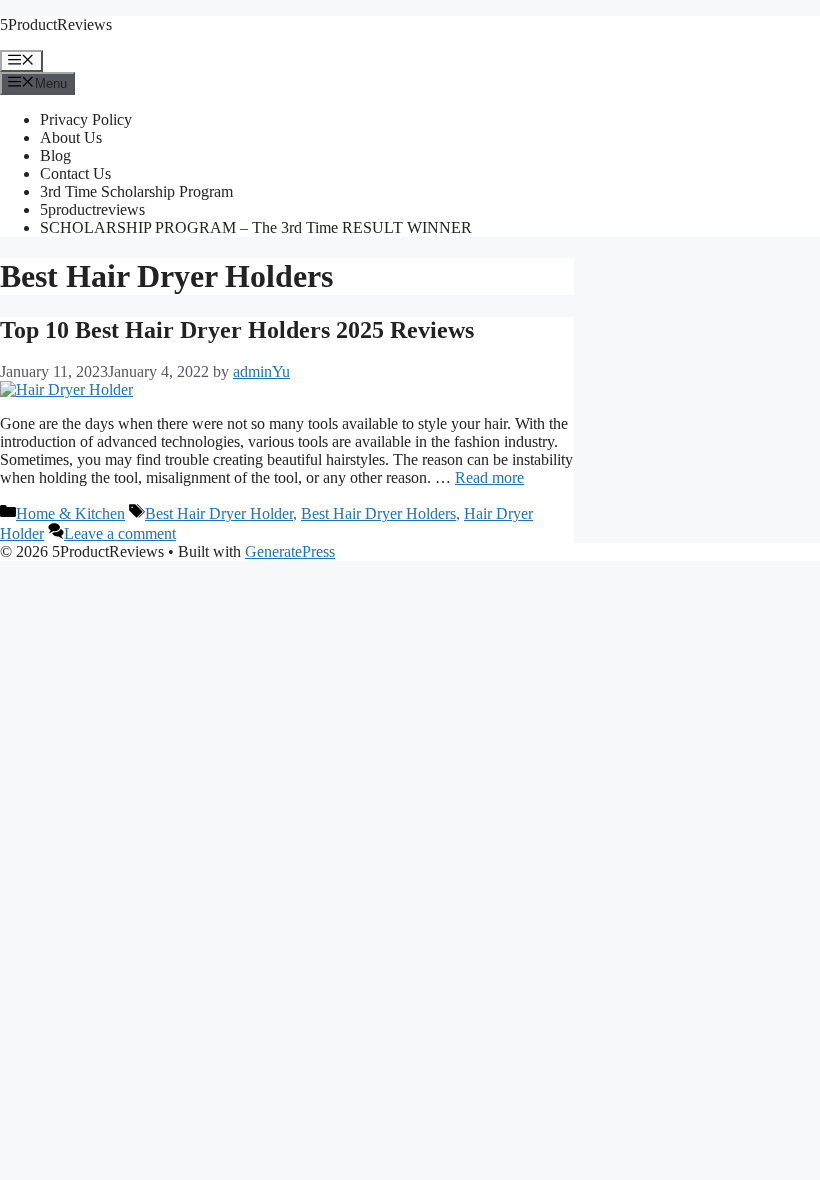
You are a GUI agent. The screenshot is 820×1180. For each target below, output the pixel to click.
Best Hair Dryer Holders (378, 513)
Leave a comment (120, 533)
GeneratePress (290, 551)
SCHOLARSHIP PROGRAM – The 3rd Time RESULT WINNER (256, 227)
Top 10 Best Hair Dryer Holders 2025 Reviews (237, 330)
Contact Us (75, 173)
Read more (489, 477)
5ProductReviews (56, 24)
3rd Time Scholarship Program (136, 191)
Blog (55, 155)
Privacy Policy (86, 119)
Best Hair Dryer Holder (219, 513)
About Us (71, 137)
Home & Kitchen (70, 513)
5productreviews (92, 209)
